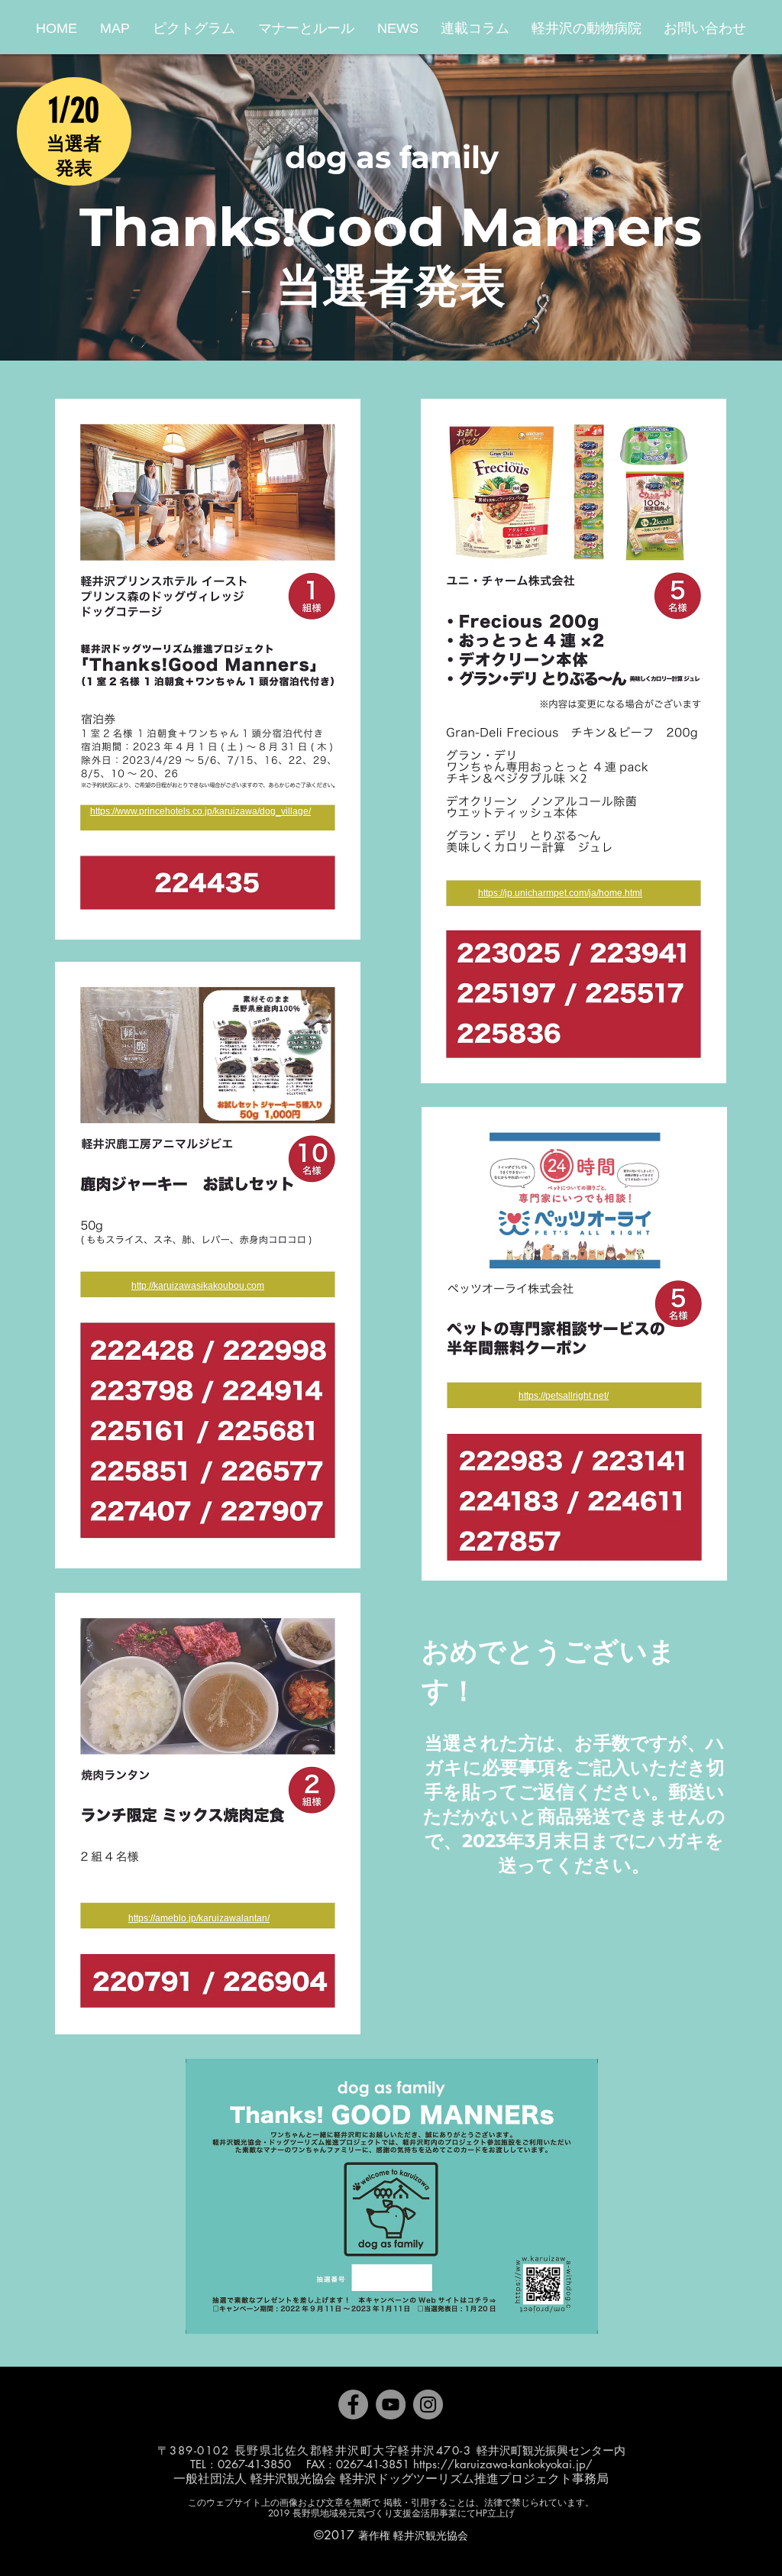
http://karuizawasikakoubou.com (198, 1286)
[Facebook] (353, 2404)
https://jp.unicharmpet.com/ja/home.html (560, 893)
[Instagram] (428, 2404)
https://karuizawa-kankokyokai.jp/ (503, 2464)
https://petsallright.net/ (564, 1396)
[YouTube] (391, 2404)
